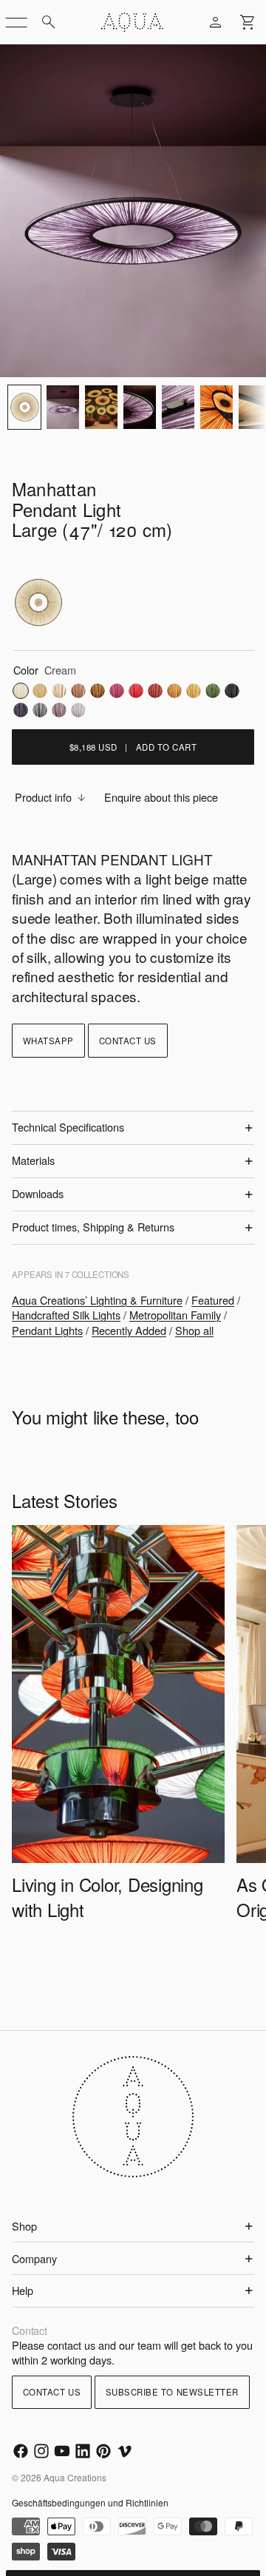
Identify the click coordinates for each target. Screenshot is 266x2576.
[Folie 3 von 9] (101, 407)
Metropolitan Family (175, 1315)
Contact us (128, 1041)
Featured (213, 1300)
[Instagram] (41, 2451)
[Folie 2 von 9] (63, 407)
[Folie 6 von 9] (216, 407)
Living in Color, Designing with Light (108, 1896)
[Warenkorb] (248, 22)
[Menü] (16, 22)
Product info (43, 797)
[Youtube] (62, 2451)
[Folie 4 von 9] (140, 407)
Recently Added (129, 1330)
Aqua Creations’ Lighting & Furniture (97, 1300)
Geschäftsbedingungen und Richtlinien (90, 2502)
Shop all (194, 1330)
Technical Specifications (68, 1127)
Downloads (38, 1193)
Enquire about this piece (161, 797)
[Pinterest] (103, 2451)
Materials (33, 1160)
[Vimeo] (124, 2451)
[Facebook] (21, 2451)
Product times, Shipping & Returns (93, 1227)
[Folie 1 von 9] (24, 407)
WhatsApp (48, 1041)
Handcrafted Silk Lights (66, 1315)
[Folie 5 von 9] (178, 407)
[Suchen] (49, 22)
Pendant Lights (47, 1330)
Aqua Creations (75, 2477)
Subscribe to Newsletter (172, 2392)
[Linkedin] (83, 2451)
